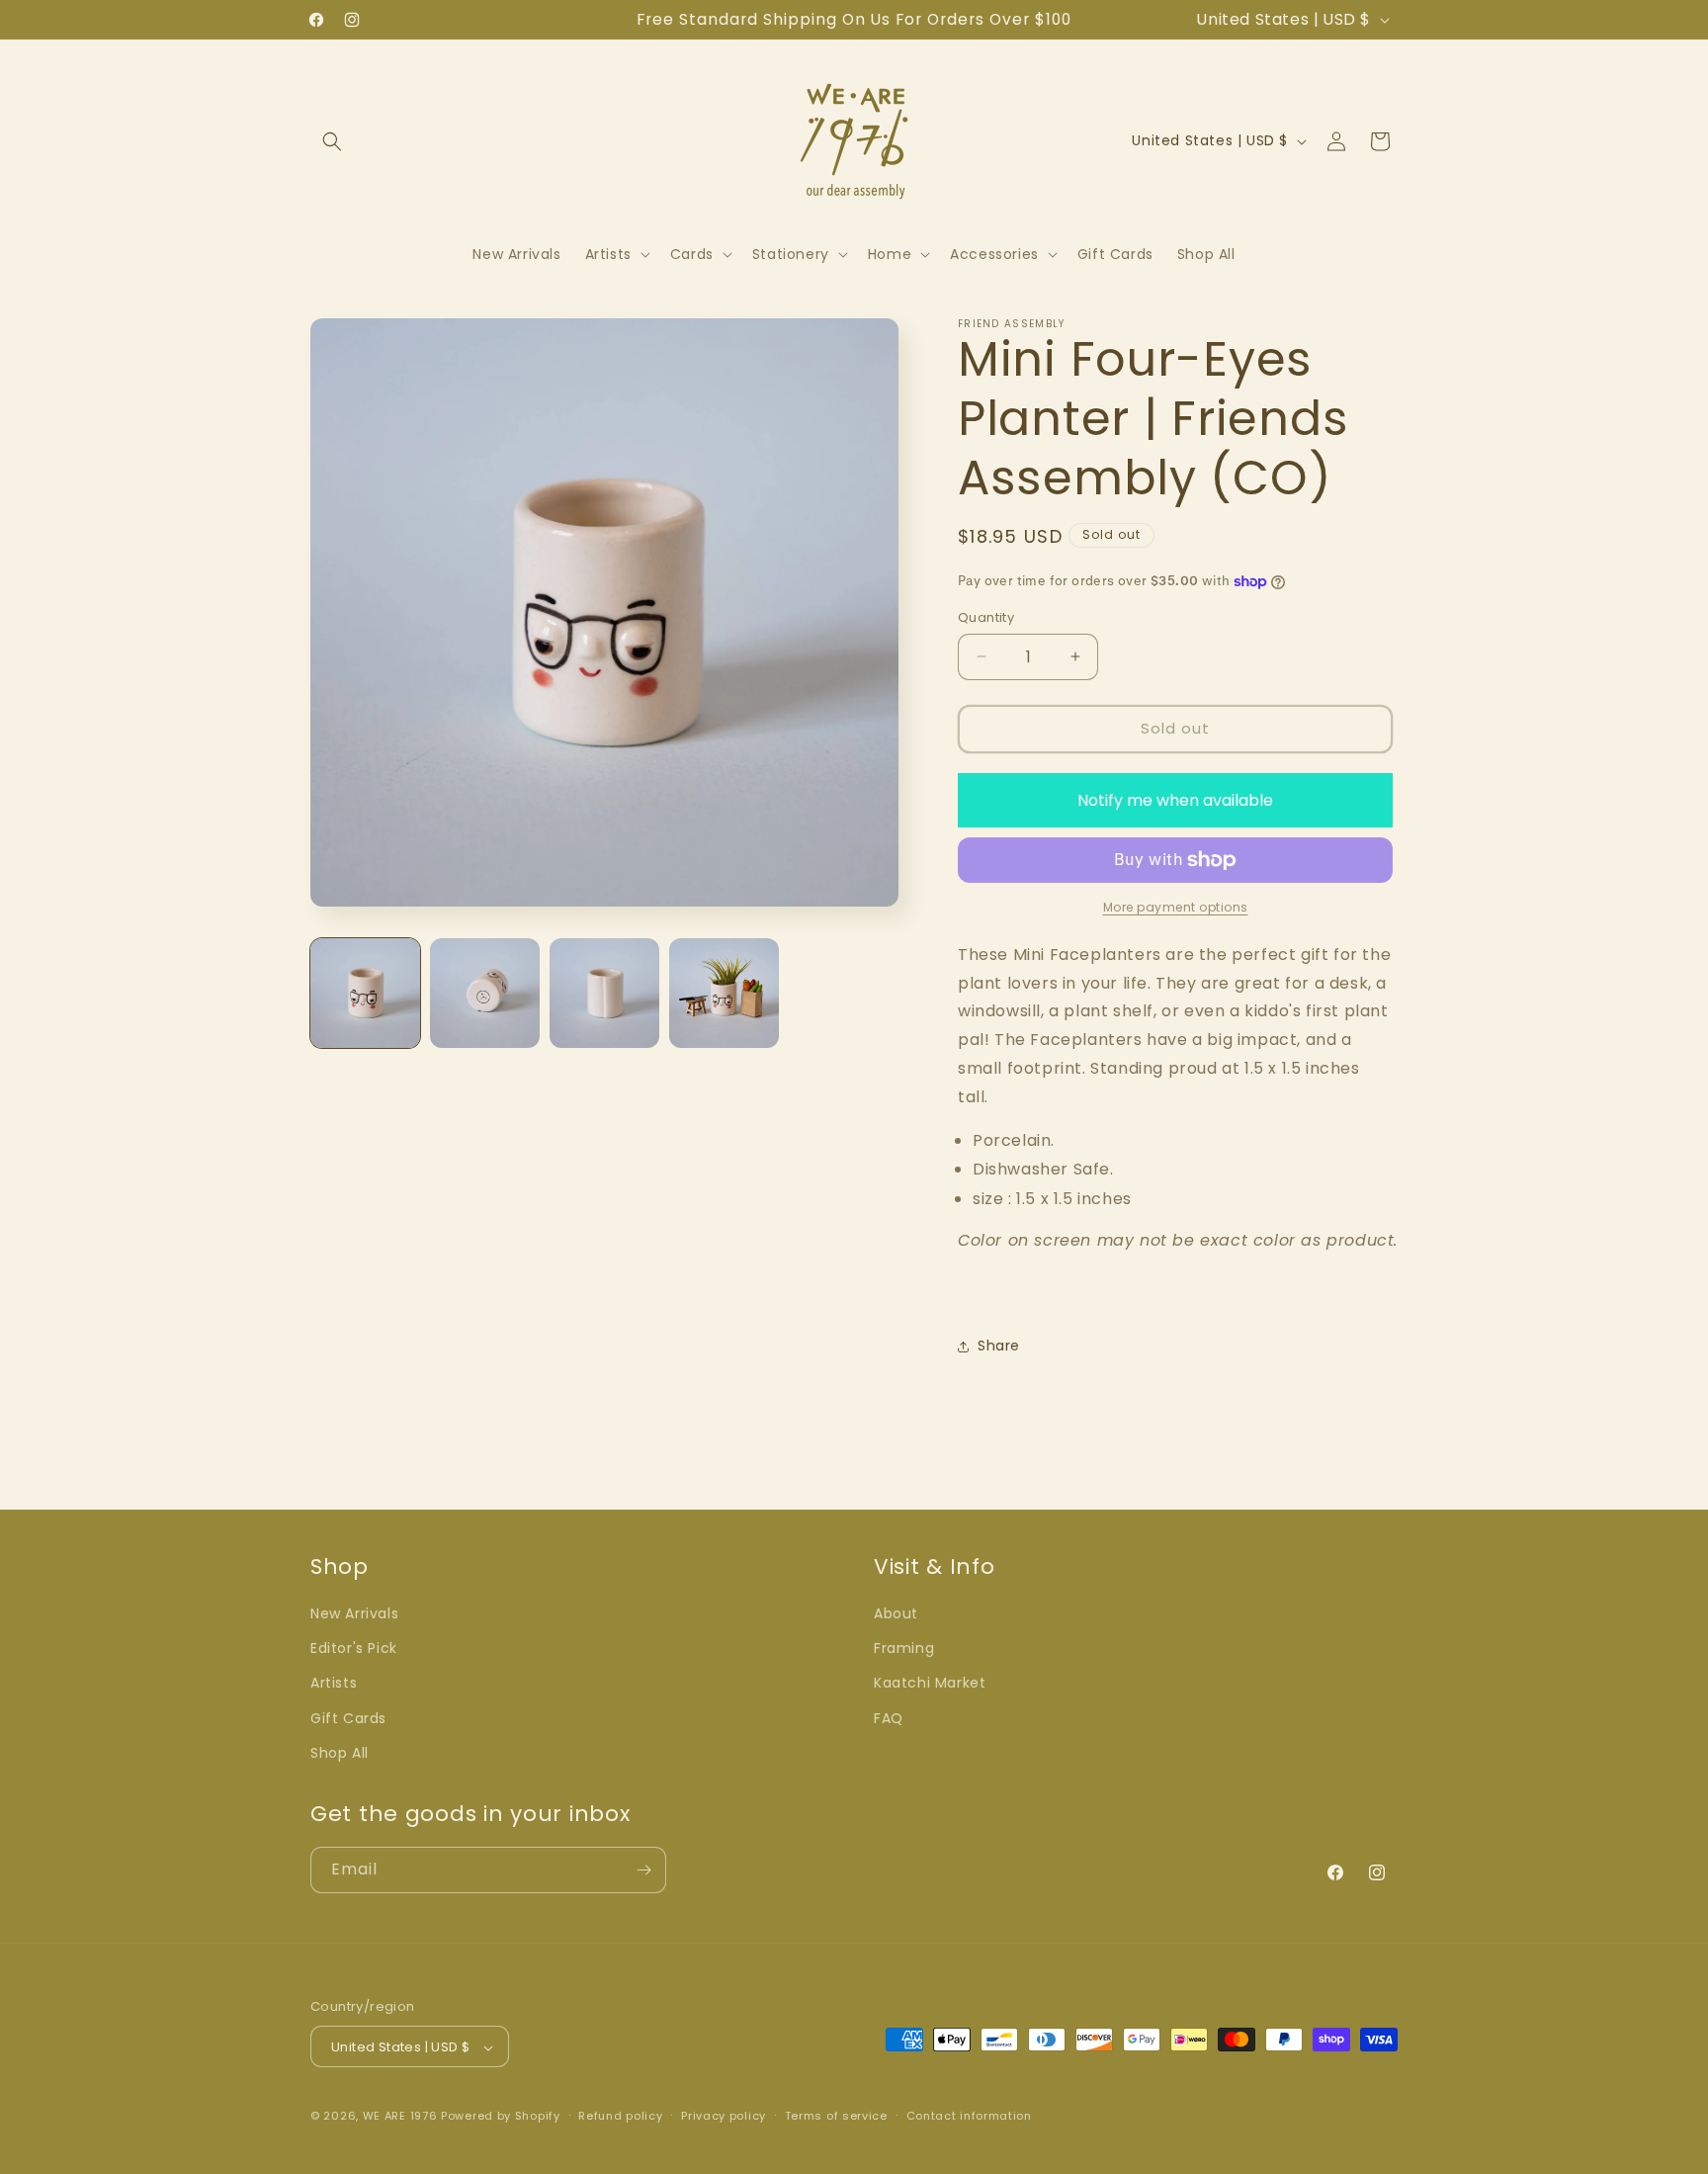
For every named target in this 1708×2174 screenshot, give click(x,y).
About (896, 1613)
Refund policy (620, 2116)
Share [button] (999, 1346)
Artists (334, 1684)
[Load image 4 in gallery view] (724, 993)
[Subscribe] (643, 1870)
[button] (332, 141)
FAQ (889, 1718)
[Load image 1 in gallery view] (365, 993)
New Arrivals (354, 1613)
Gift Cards (348, 1718)
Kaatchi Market (930, 1684)
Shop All (340, 1753)
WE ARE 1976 (400, 2117)
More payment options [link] (1176, 907)
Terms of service (836, 2116)
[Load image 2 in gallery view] (485, 993)
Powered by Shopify (501, 2117)
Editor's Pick (354, 1648)
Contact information (969, 2116)
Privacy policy (724, 2116)
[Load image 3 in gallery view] (604, 993)
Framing (904, 1648)
